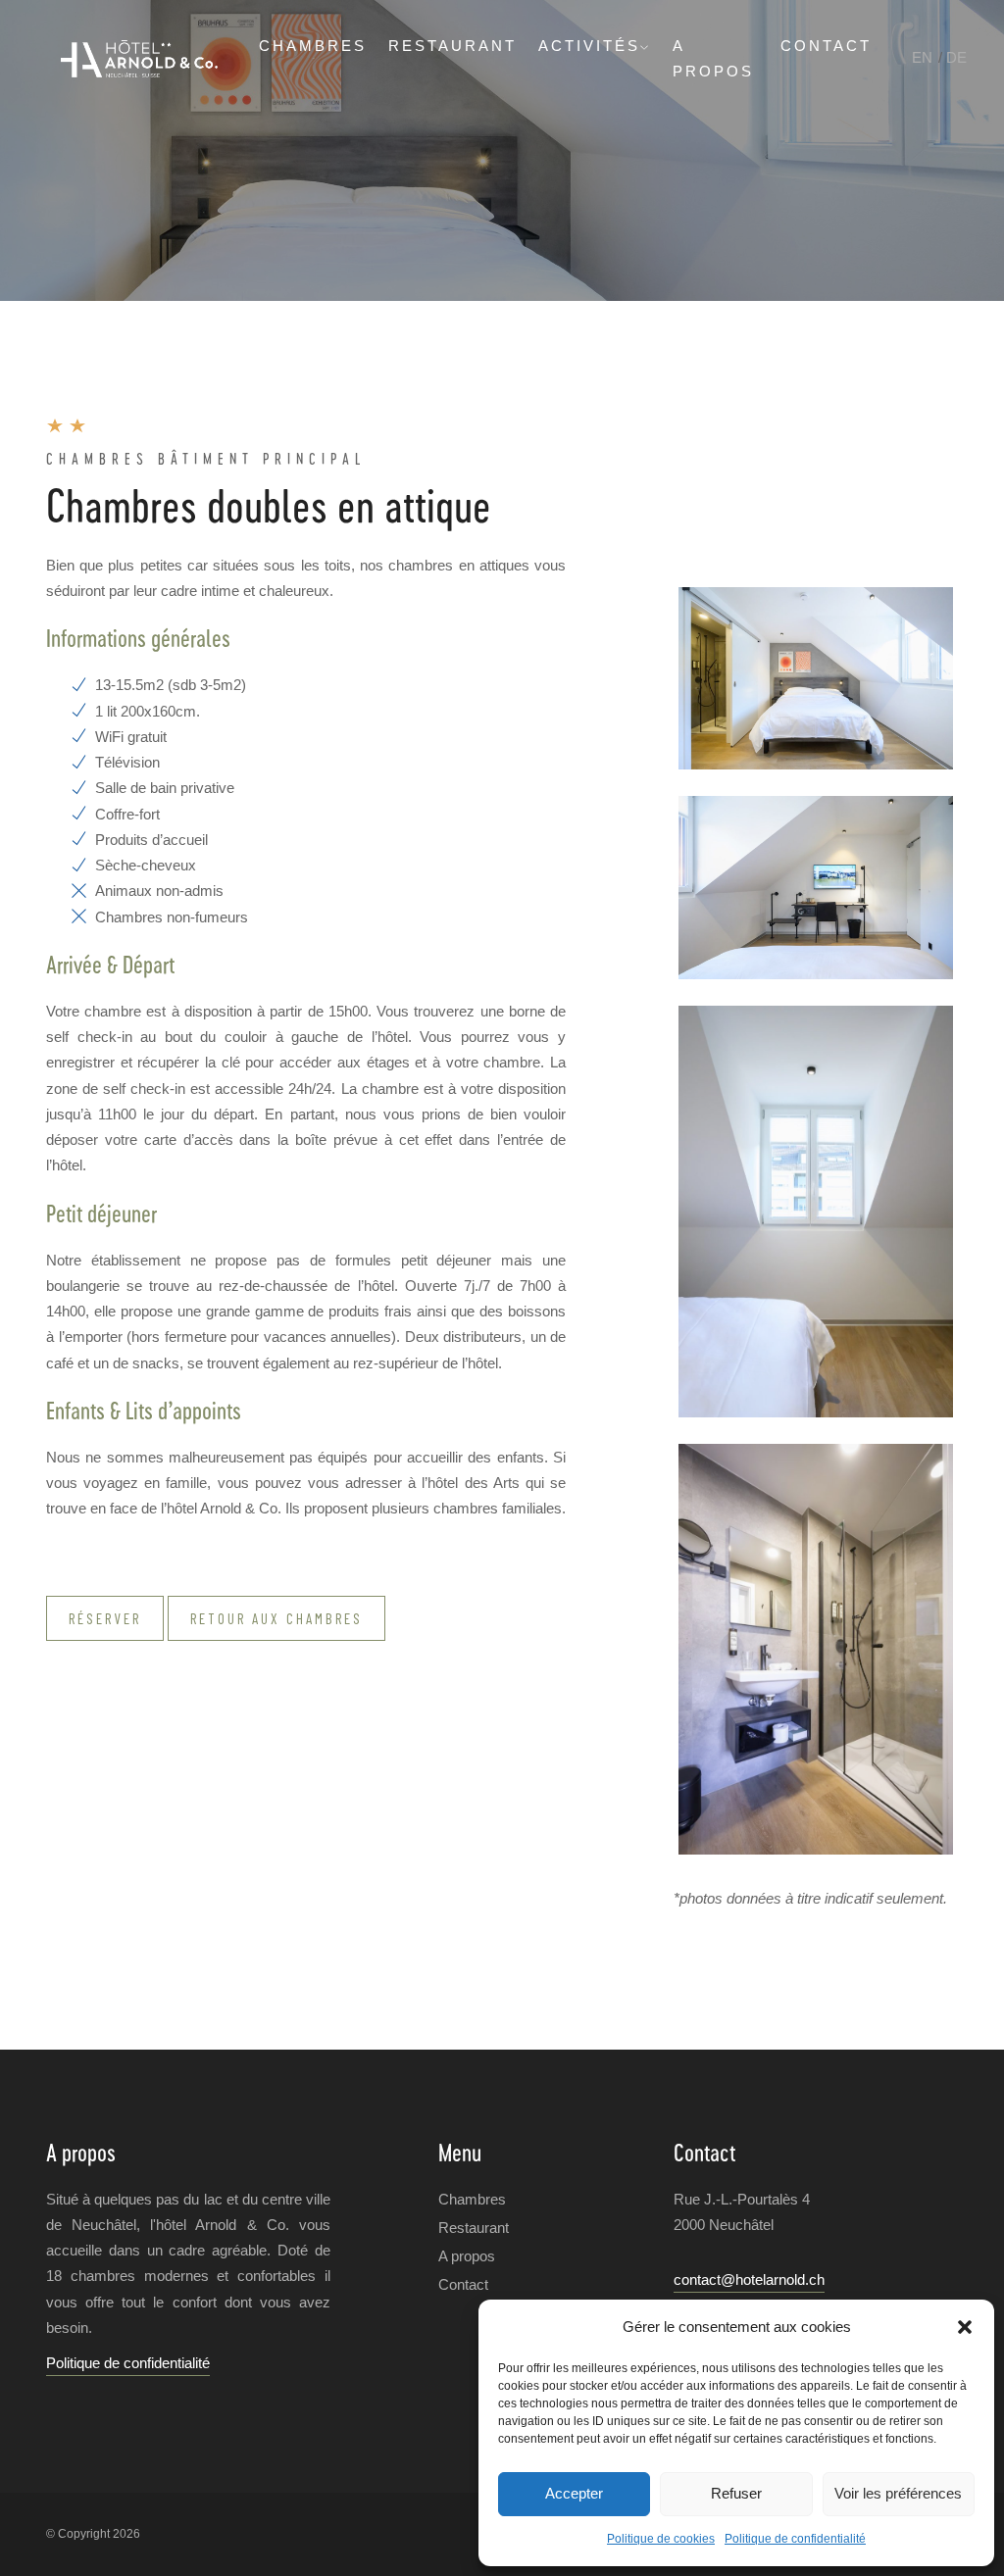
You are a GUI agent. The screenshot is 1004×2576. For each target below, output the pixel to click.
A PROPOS (713, 58)
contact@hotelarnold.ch (749, 2279)
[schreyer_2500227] (816, 678)
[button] (965, 2327)
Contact (826, 46)
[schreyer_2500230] (816, 887)
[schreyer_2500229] (816, 1212)
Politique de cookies (661, 2539)
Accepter (574, 2493)
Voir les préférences (898, 2493)
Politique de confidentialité (795, 2539)
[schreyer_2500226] (816, 1650)
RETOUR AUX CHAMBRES (276, 1618)
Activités (589, 46)
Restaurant (452, 46)
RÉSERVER (105, 1618)
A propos (467, 2256)
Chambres (313, 46)
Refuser (736, 2493)
